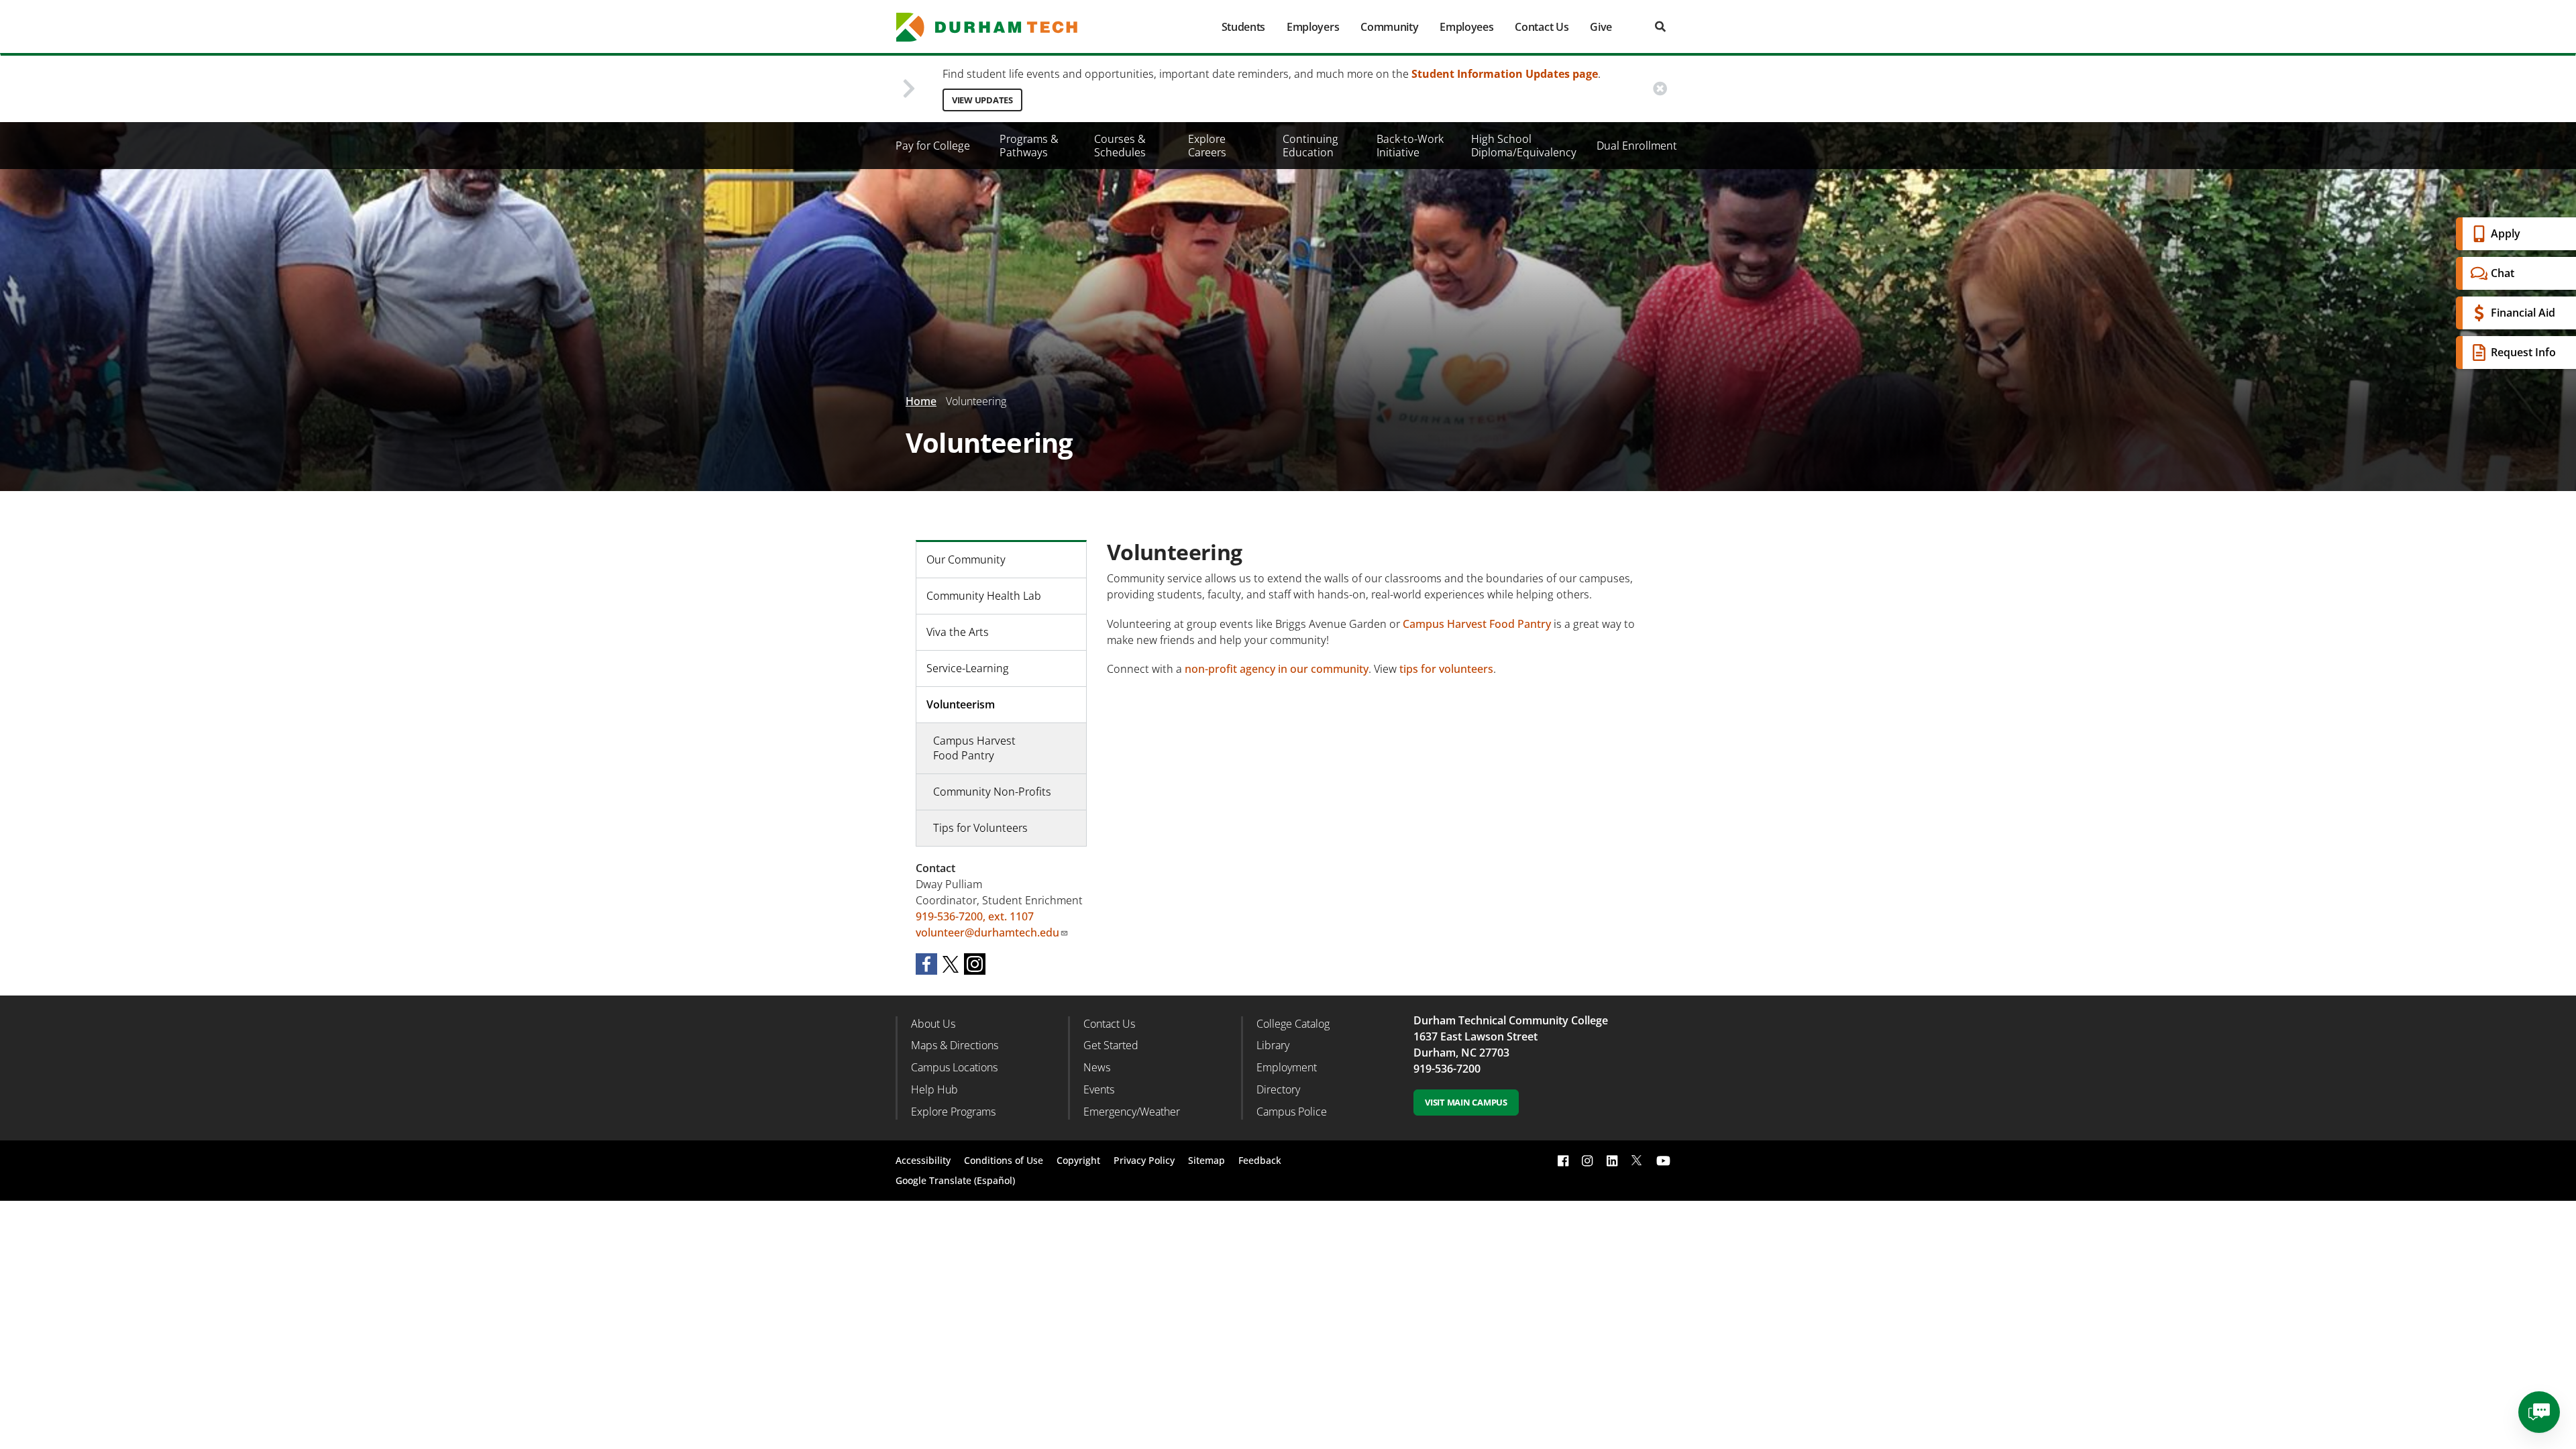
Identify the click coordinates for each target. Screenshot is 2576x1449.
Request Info (2523, 352)
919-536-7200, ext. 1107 (975, 916)
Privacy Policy (1144, 1160)
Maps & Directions (955, 1045)
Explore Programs (953, 1112)
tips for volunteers (1446, 669)
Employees (1466, 27)
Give (1601, 27)
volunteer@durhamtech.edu (987, 932)
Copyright (1078, 1160)
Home (921, 401)
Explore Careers (1207, 146)
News (1097, 1067)
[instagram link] (1587, 1160)
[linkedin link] (1612, 1160)
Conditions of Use (1004, 1160)
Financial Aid (2523, 313)
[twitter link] (1637, 1159)
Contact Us (1542, 27)
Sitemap (1206, 1160)
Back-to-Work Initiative (1410, 146)
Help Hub (934, 1089)
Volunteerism (961, 704)
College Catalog (1293, 1024)
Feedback (1260, 1160)
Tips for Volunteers (980, 828)
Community (1389, 27)
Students (1243, 27)
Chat (2503, 273)
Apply (2506, 233)
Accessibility (923, 1160)
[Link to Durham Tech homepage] (996, 27)
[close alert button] (1660, 89)
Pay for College (933, 146)
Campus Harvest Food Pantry (1477, 624)
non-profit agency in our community (1277, 669)
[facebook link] (1563, 1160)
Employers (1313, 27)
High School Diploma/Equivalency (1524, 146)
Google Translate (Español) (955, 1180)
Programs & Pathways (1029, 146)
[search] (1660, 26)
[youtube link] (1663, 1160)
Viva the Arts (958, 632)
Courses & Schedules (1120, 146)
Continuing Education (1310, 146)
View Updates (982, 100)
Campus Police (1292, 1112)
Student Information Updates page (1505, 74)
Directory (1278, 1089)
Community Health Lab (984, 596)
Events (1099, 1089)
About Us (933, 1024)
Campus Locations (954, 1067)
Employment (1287, 1067)
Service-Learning (968, 668)
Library (1273, 1045)
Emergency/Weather (1132, 1112)
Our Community (966, 559)
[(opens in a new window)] (926, 963)
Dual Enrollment (1637, 146)
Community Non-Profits (992, 792)
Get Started (1111, 1045)
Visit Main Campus (1466, 1102)
